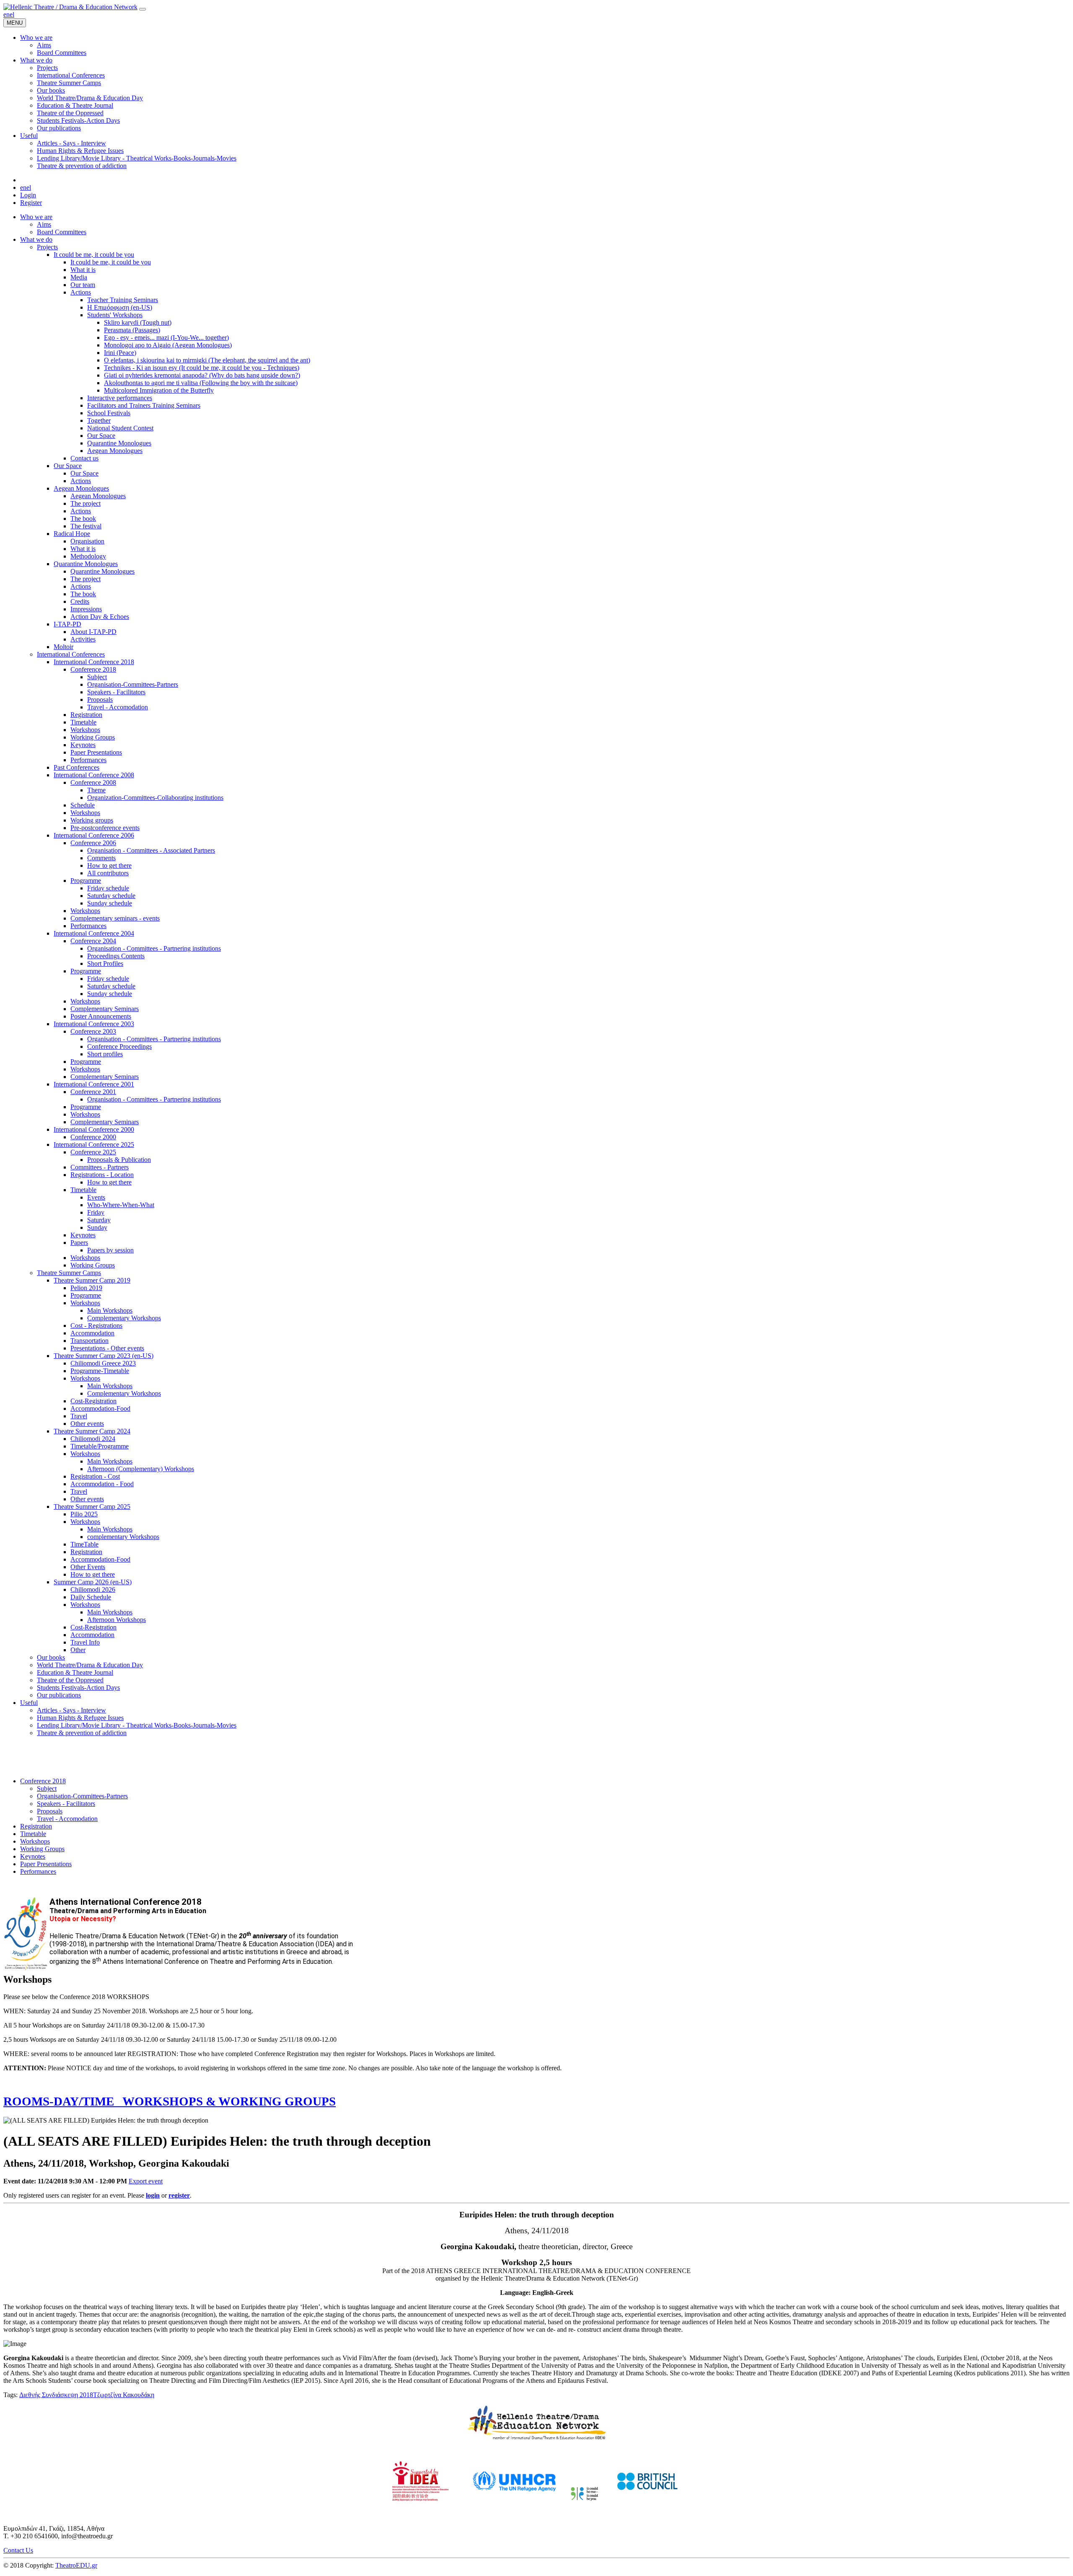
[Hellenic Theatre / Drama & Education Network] (70, 7)
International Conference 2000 (94, 1129)
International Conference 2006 (94, 835)
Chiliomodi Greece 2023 (103, 1363)
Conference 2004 (93, 941)
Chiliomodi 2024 (93, 1439)
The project (86, 503)
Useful (29, 1703)
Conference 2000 (93, 1137)
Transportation (89, 1341)
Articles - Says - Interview (71, 1710)
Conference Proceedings (119, 1046)
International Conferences (71, 654)
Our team (83, 285)
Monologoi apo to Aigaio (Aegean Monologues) (168, 345)
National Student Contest (120, 428)
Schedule (83, 805)
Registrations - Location (102, 1175)
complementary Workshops (123, 1537)
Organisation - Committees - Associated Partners (151, 850)
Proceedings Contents (116, 956)
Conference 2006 (93, 843)
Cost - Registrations (96, 1326)
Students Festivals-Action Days (78, 1688)
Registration (86, 715)
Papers (79, 1243)
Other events (87, 1424)
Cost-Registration (93, 1401)
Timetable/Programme (100, 1446)
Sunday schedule (110, 903)
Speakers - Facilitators (116, 692)
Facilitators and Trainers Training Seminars (144, 405)
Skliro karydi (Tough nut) (138, 322)
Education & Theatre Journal (75, 1672)
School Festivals (109, 413)
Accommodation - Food (102, 1484)
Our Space (101, 436)
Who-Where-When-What (121, 1205)
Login (28, 195)
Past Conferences (76, 767)
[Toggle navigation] (143, 9)
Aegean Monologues (115, 451)
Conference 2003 (93, 1031)
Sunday (97, 1227)
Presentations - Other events (107, 1348)
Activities (83, 639)
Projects (47, 247)
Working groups (92, 820)
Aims (44, 224)
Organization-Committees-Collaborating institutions (155, 798)
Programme (86, 881)
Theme (96, 790)
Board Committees (62, 232)
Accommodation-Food (100, 1408)
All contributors (108, 873)
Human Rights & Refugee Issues (80, 1718)
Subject (97, 677)
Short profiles (105, 1054)
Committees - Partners (100, 1167)
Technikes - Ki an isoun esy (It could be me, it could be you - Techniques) (202, 368)
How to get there (109, 865)
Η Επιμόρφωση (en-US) (120, 307)
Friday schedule (108, 888)
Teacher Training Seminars (123, 300)
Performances (88, 760)
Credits (80, 601)
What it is (83, 270)
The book (83, 519)
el (12, 14)
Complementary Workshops (124, 1318)
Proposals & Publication (119, 1160)
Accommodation (92, 1333)
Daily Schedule (91, 1597)
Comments (101, 858)
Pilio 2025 (84, 1514)
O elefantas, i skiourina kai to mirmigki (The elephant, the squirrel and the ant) (207, 360)
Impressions (86, 609)
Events (96, 1197)
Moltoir (63, 647)
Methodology (88, 556)
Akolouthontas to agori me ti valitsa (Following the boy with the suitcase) (201, 383)
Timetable (83, 722)
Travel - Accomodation (118, 707)
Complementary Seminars (105, 1009)
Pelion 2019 (86, 1288)
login (153, 2195)
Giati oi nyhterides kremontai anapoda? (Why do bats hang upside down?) (202, 375)
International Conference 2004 (94, 933)
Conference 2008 (93, 782)
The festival (86, 526)
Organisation (87, 541)
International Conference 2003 (94, 1024)
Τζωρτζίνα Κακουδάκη (124, 2395)
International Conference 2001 (94, 1084)
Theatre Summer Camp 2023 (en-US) (104, 1356)
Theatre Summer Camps (69, 1273)
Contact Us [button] (18, 2550)
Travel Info (85, 1642)
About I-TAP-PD (93, 632)
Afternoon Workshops (117, 1620)
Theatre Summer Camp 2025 (92, 1507)
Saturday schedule (111, 896)
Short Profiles (105, 963)
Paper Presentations (96, 752)
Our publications (59, 1695)
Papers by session (110, 1250)
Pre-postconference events (105, 828)
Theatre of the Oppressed (70, 1680)
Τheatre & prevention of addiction (82, 1733)
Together (99, 420)
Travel (79, 1416)
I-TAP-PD (67, 624)
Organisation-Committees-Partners (133, 684)
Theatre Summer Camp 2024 (92, 1431)
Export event (146, 2181)
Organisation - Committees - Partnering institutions (154, 948)
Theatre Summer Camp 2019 (92, 1280)
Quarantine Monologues (119, 443)
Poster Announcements (101, 1016)
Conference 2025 (93, 1152)
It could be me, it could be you (94, 255)
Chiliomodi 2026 (93, 1589)
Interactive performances (120, 398)
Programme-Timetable (100, 1371)
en (6, 14)
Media (79, 277)
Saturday (99, 1220)
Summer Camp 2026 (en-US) (93, 1582)
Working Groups (93, 737)
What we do (36, 239)
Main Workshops (110, 1310)
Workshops (85, 730)
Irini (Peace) (120, 353)
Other (78, 1650)
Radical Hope (72, 534)
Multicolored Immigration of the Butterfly (159, 390)
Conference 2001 (93, 1092)
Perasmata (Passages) (132, 330)
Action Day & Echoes (100, 617)
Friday (96, 1212)
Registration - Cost (95, 1476)
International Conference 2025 (94, 1144)
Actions (81, 292)
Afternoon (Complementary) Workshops (141, 1469)
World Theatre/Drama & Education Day (90, 1665)
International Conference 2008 (94, 775)
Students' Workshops (115, 315)
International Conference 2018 (94, 662)
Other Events (88, 1567)
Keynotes (83, 745)
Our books (51, 1657)
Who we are (36, 217)
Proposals (100, 700)
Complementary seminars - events (115, 918)
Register (31, 203)
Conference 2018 (93, 669)
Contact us (84, 458)
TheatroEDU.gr (76, 2565)
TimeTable (84, 1544)
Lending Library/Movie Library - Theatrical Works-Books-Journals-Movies (137, 1725)
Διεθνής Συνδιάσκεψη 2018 (56, 2395)
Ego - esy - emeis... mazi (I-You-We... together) (166, 338)
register (179, 2195)
